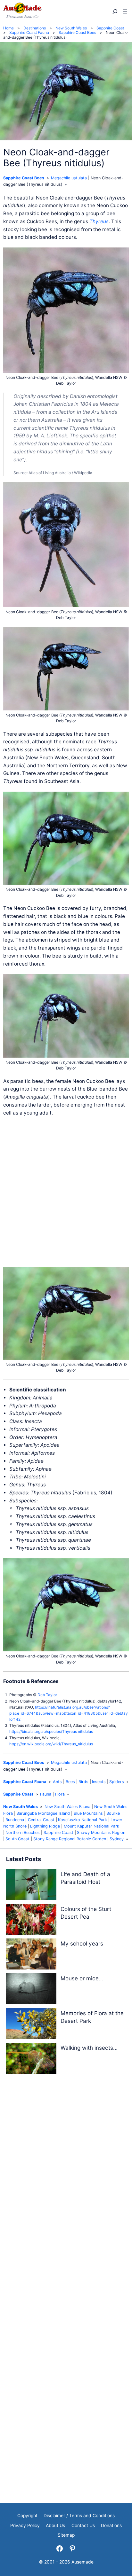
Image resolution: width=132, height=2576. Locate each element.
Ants (57, 1782)
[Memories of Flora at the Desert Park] (31, 2025)
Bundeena (15, 1820)
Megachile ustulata (69, 178)
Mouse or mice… (82, 1978)
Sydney (117, 1839)
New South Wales (21, 1807)
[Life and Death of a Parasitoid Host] (31, 1886)
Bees (70, 1782)
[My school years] (31, 1955)
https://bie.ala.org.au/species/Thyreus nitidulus (51, 1731)
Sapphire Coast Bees (24, 178)
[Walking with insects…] (31, 2059)
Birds (83, 1782)
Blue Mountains (88, 1813)
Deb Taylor (47, 1695)
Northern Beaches (23, 1832)
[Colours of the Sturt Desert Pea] (31, 1921)
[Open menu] (125, 12)
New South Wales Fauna (67, 1807)
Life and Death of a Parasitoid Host (85, 1878)
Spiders (117, 1782)
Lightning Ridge (45, 1826)
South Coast (17, 1839)
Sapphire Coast (18, 1794)
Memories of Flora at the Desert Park (92, 2017)
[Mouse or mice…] (31, 1990)
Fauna (46, 1794)
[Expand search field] (115, 12)
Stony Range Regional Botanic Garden (70, 1839)
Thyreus (99, 221)
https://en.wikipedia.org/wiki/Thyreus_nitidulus (51, 1744)
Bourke (113, 1813)
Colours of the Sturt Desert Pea (86, 1913)
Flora (60, 1794)
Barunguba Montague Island (43, 1813)
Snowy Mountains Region (101, 1832)
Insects (99, 1782)
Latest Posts (24, 1859)
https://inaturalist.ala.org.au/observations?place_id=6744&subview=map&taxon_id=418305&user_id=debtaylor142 (69, 1713)
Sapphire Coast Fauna (25, 1782)
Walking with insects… (89, 2048)
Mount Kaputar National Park (91, 1826)
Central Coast (41, 1820)
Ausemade (82, 2562)
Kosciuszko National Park (82, 1820)
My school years (82, 1943)
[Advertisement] (66, 1192)
